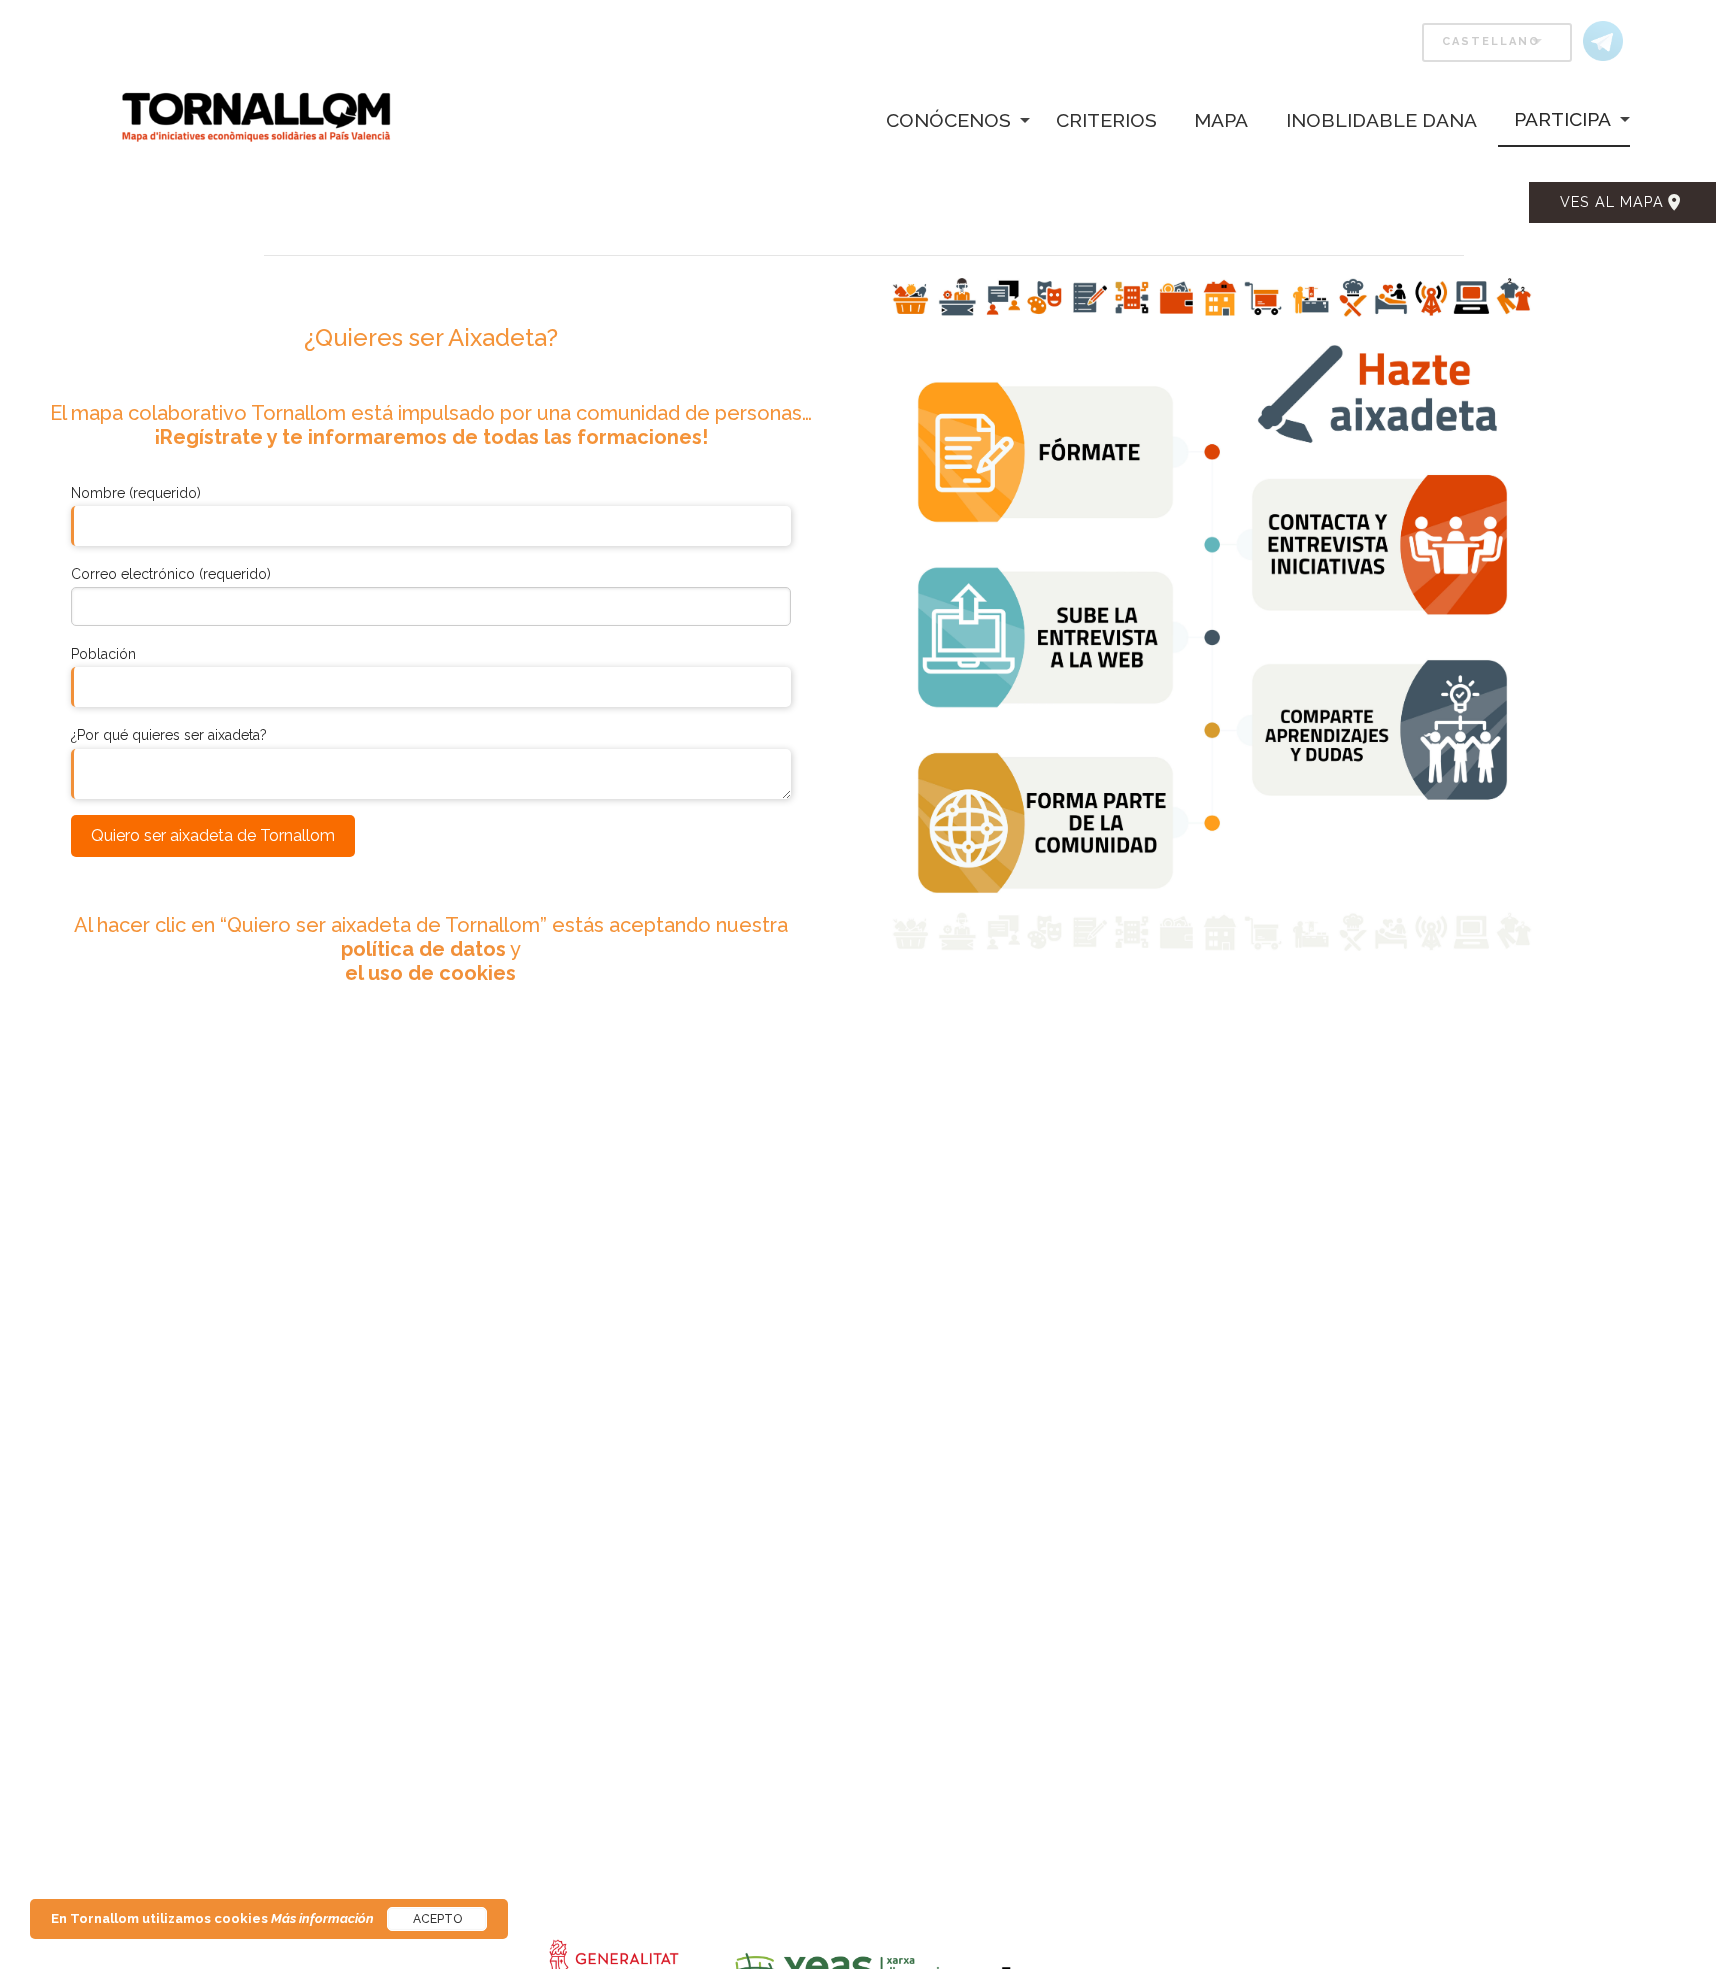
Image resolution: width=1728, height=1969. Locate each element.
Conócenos (948, 120)
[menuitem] (945, 119)
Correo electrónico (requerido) (171, 574)
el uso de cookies (430, 973)
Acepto (437, 1919)
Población (103, 654)
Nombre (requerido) (136, 493)
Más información (322, 1918)
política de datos (423, 949)
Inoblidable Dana (1381, 120)
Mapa (1221, 120)
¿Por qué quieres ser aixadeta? (169, 735)
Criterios (1106, 120)
